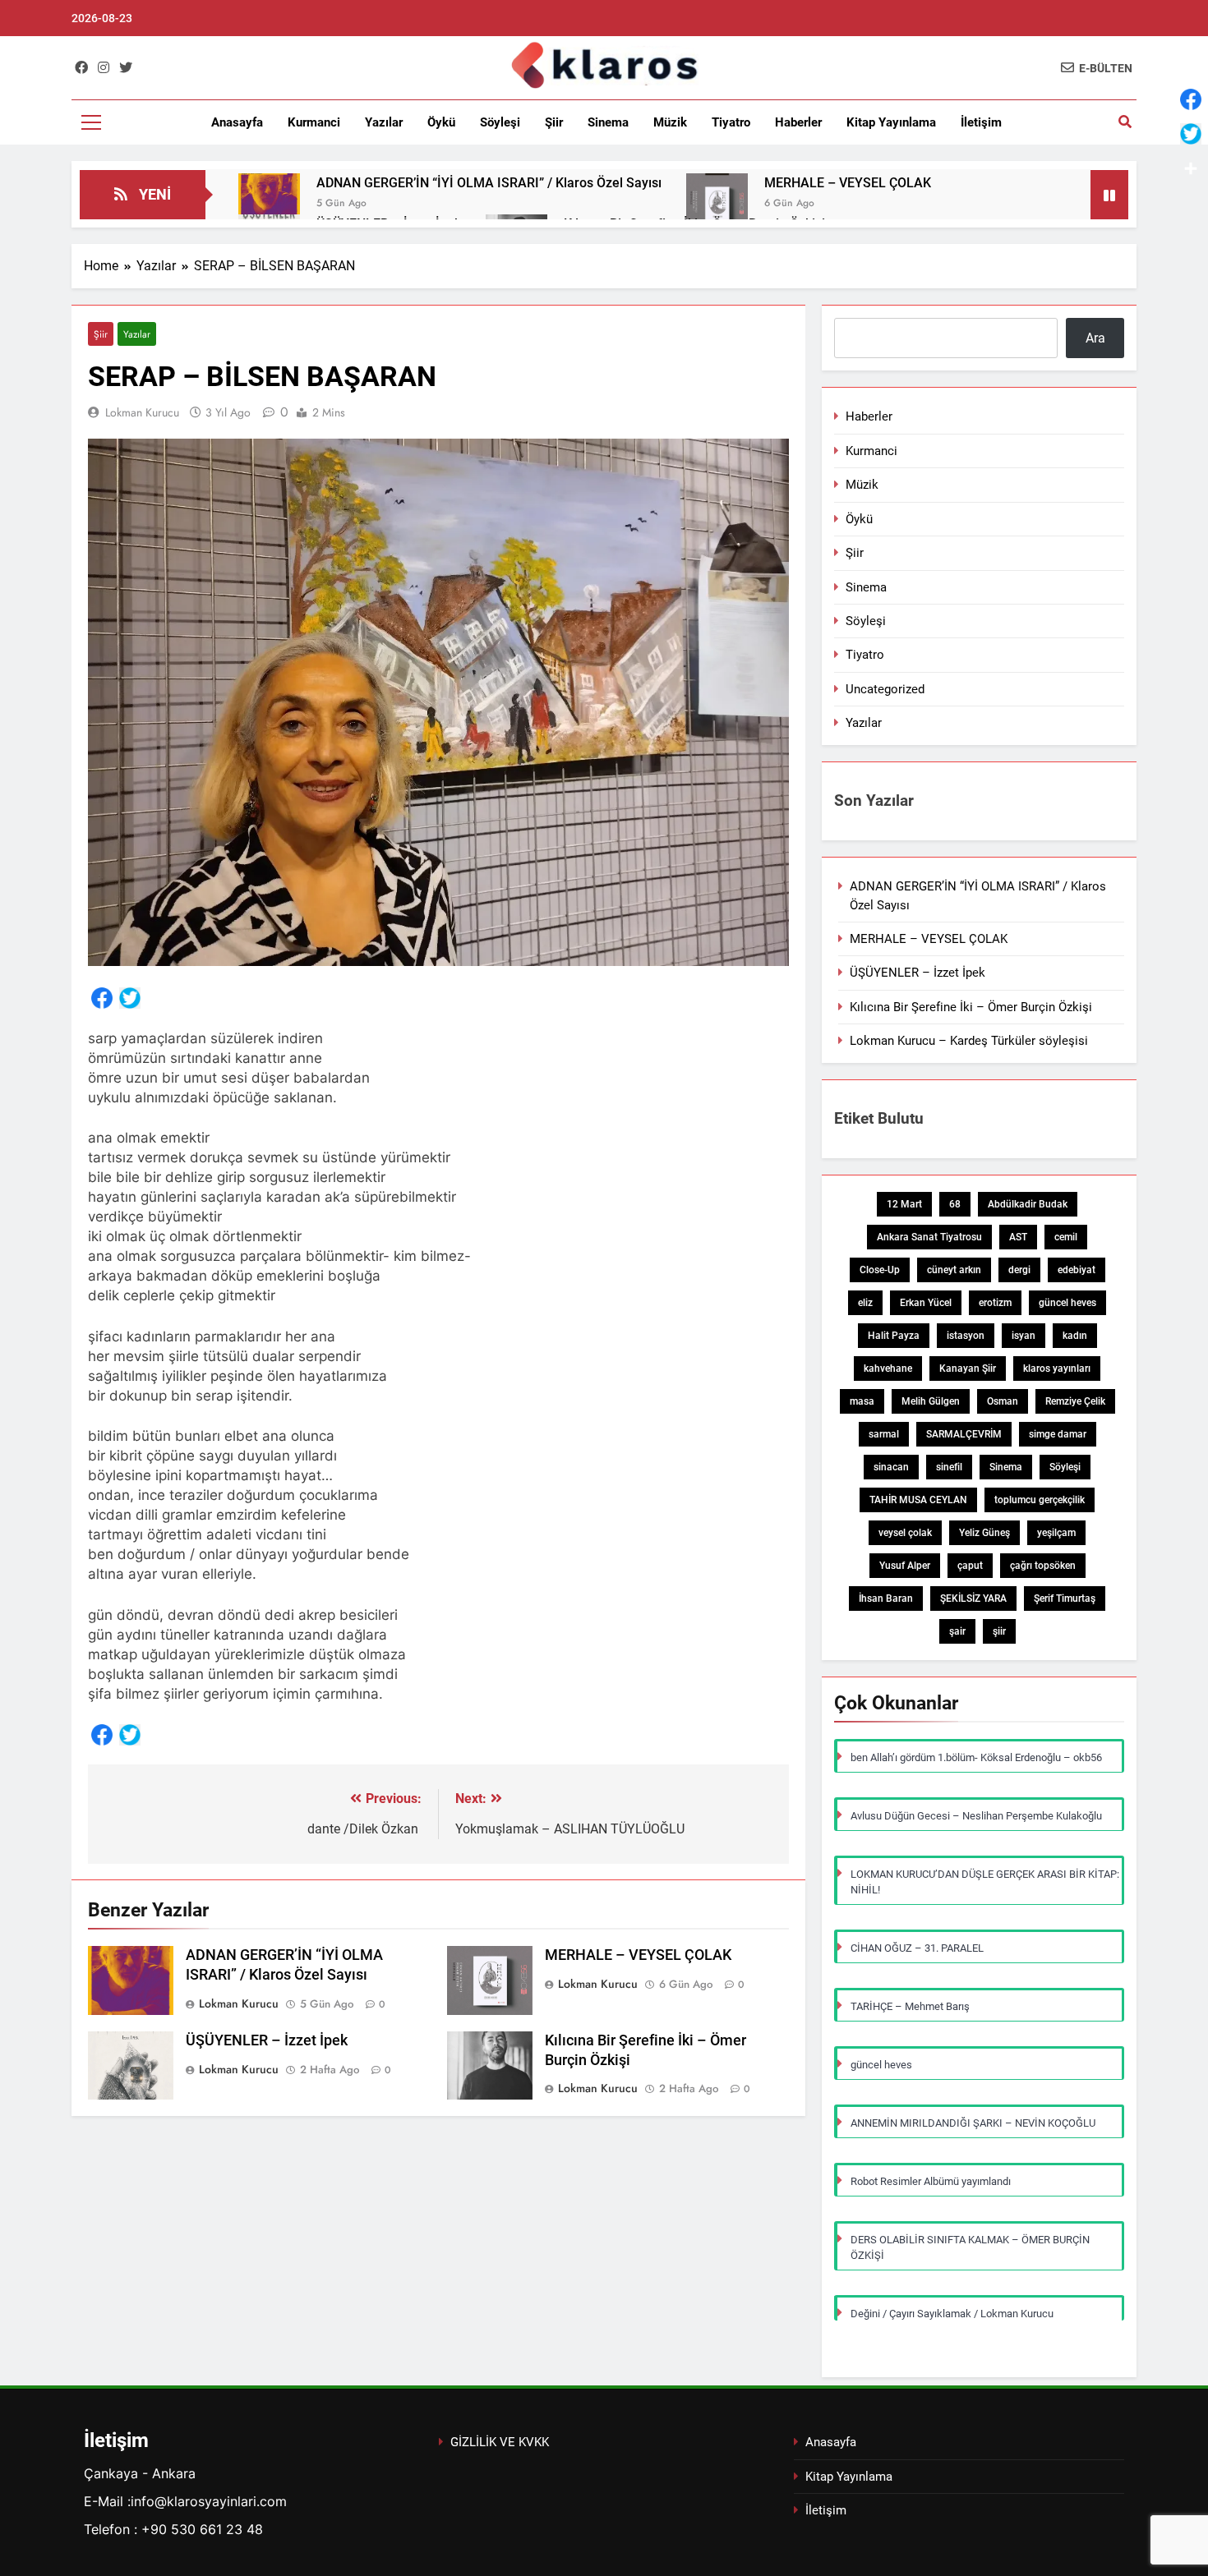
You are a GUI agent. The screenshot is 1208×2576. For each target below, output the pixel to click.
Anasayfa (237, 122)
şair (957, 1631)
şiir (999, 1631)
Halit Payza (894, 1336)
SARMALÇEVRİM (964, 1434)
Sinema (608, 122)
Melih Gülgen (931, 1401)
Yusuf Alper (905, 1566)
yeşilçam (1056, 1533)
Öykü (441, 122)
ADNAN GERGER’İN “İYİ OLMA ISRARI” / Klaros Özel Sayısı (489, 183)
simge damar (1058, 1434)
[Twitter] (130, 1001)
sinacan (891, 1467)
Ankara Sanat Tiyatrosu (929, 1237)
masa (862, 1401)
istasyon (966, 1336)
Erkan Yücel (926, 1303)
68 (955, 1204)
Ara (1095, 338)
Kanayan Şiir (968, 1368)
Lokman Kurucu (142, 412)
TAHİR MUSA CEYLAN (918, 1500)
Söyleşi (500, 122)
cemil (1066, 1237)
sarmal (884, 1434)
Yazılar (384, 122)
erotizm (995, 1303)
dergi (1019, 1270)
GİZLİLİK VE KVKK (500, 2442)
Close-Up (880, 1270)
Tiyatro (731, 122)
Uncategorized (885, 689)
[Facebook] (102, 1001)
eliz (865, 1303)
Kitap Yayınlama (891, 122)
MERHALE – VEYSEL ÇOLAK (848, 183)
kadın (1075, 1336)
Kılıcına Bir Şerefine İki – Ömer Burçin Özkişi (971, 1007)
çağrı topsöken (1043, 1566)
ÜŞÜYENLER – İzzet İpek (267, 2040)
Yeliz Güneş (984, 1533)
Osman (1003, 1401)
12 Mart (904, 1204)
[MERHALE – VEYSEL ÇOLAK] (717, 204)
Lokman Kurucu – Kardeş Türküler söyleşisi (969, 1041)
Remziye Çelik (1075, 1401)
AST (1018, 1237)
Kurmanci (314, 122)
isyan (1024, 1336)
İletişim (981, 122)
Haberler (798, 122)
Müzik (670, 122)
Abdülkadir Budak (1028, 1204)
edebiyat (1077, 1270)
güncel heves (1067, 1303)
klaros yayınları (1057, 1368)
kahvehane (888, 1368)
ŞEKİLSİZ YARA (973, 1598)
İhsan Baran (886, 1598)
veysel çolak (905, 1533)
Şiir (554, 122)
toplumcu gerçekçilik (1040, 1500)
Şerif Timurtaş (1065, 1598)
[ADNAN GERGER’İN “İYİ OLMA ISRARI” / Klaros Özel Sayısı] (269, 204)
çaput (970, 1566)
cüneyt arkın (954, 1270)
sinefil (949, 1467)
